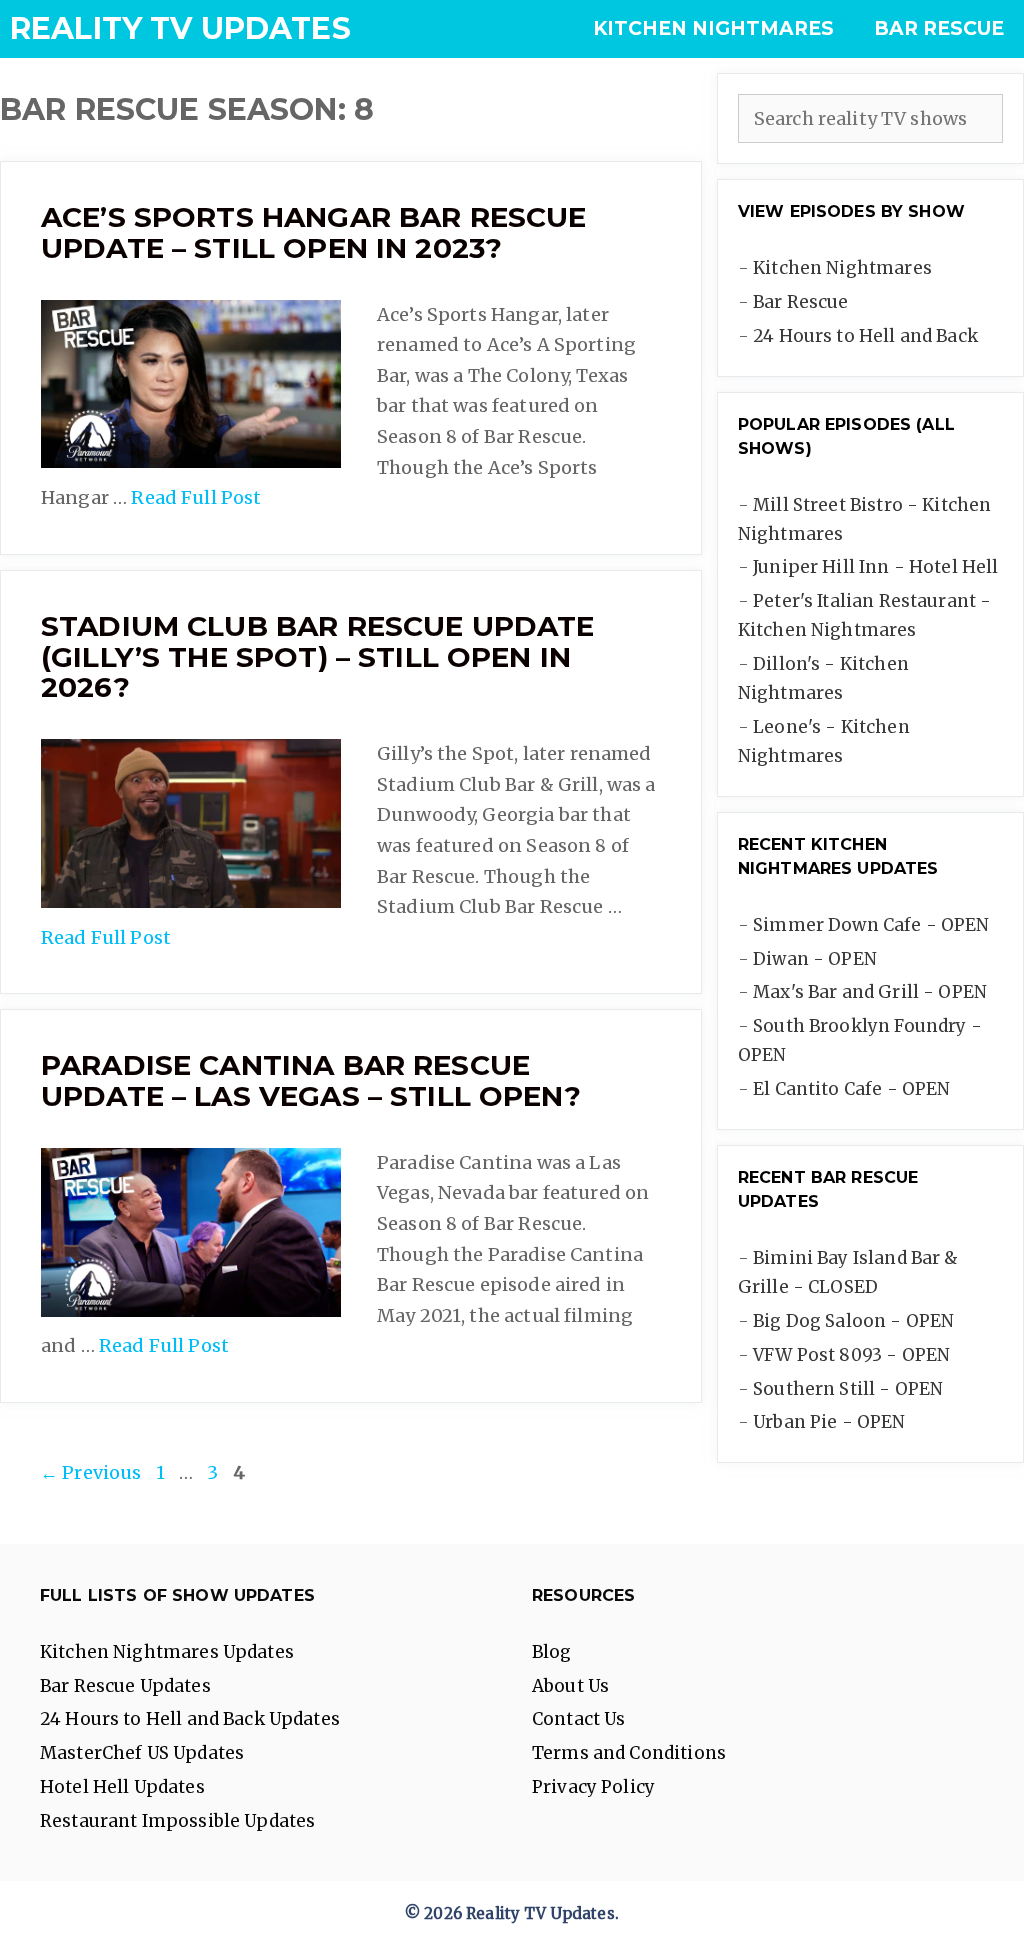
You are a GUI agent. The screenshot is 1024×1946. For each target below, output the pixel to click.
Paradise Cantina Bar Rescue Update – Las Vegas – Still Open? (311, 1080)
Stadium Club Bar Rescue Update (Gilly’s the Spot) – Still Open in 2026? (318, 657)
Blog (552, 1652)
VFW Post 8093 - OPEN (851, 1355)
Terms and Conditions (629, 1753)
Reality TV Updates (180, 28)
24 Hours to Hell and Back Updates (190, 1719)
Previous (91, 1472)
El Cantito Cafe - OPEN (851, 1089)
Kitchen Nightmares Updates (167, 1652)
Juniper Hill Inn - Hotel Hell (875, 567)
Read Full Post (196, 497)
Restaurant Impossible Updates (177, 1821)
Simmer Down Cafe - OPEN (871, 925)
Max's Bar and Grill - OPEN (870, 992)
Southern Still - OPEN (848, 1389)
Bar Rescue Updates (125, 1686)
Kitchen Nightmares (713, 28)
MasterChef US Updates (142, 1753)
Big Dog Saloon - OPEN (853, 1321)
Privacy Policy (593, 1787)
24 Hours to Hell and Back (865, 336)
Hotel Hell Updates (122, 1787)
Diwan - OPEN (815, 959)
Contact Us (579, 1719)
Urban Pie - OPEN (829, 1422)
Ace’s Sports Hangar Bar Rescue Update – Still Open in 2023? (314, 232)
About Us (570, 1686)
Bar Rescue (939, 28)
